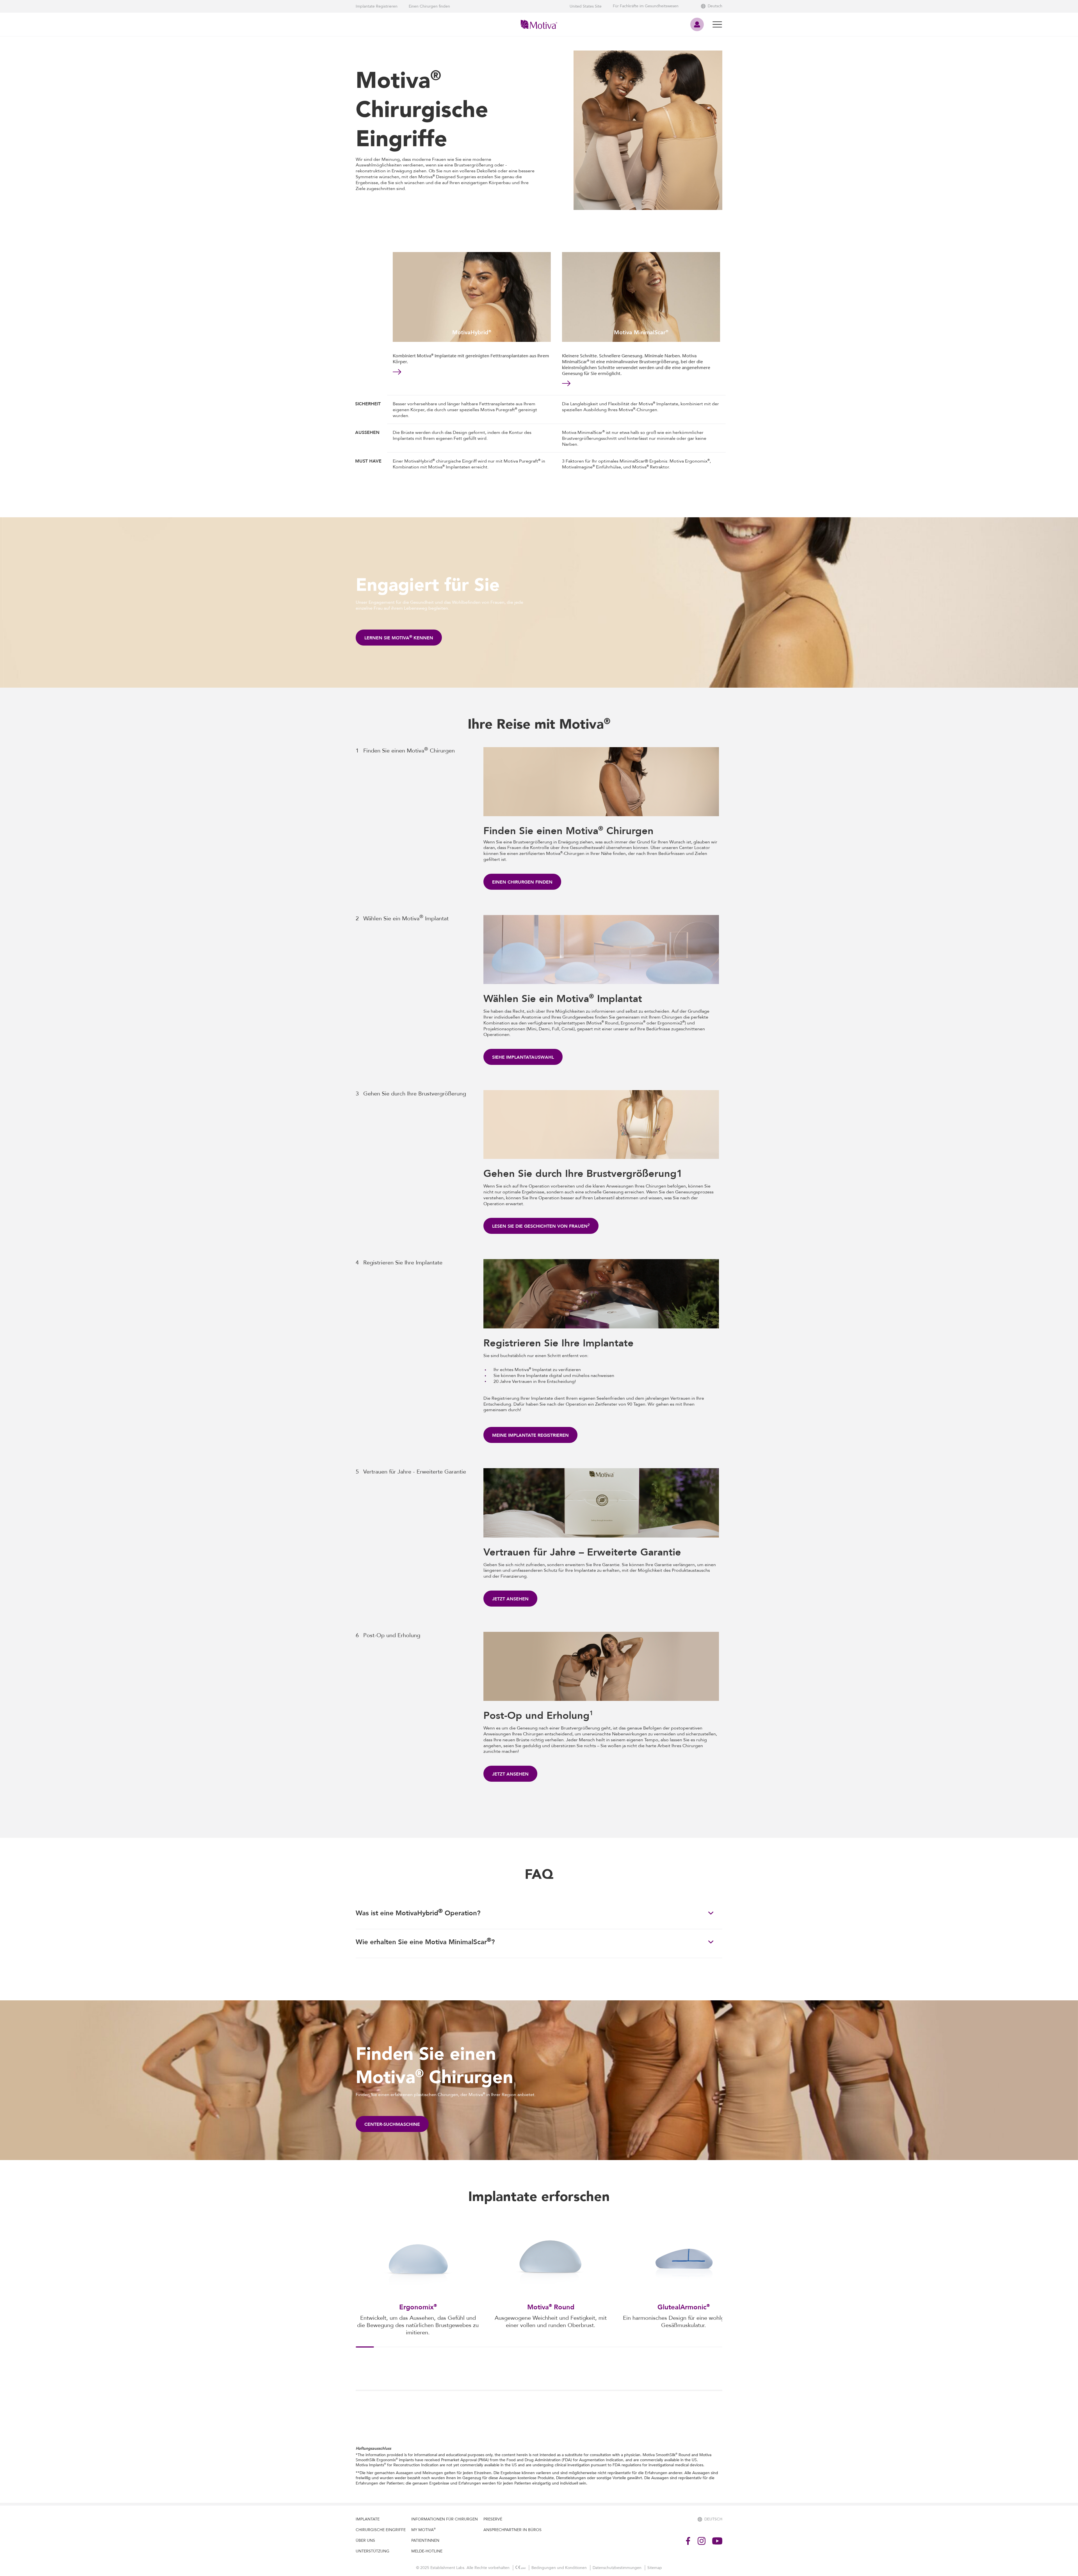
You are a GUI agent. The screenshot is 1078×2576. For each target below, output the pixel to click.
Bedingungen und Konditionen (560, 2568)
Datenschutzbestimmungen (618, 2568)
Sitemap (655, 2568)
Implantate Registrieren (377, 6)
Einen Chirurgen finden (429, 6)
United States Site (586, 6)
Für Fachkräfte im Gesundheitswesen (646, 6)
